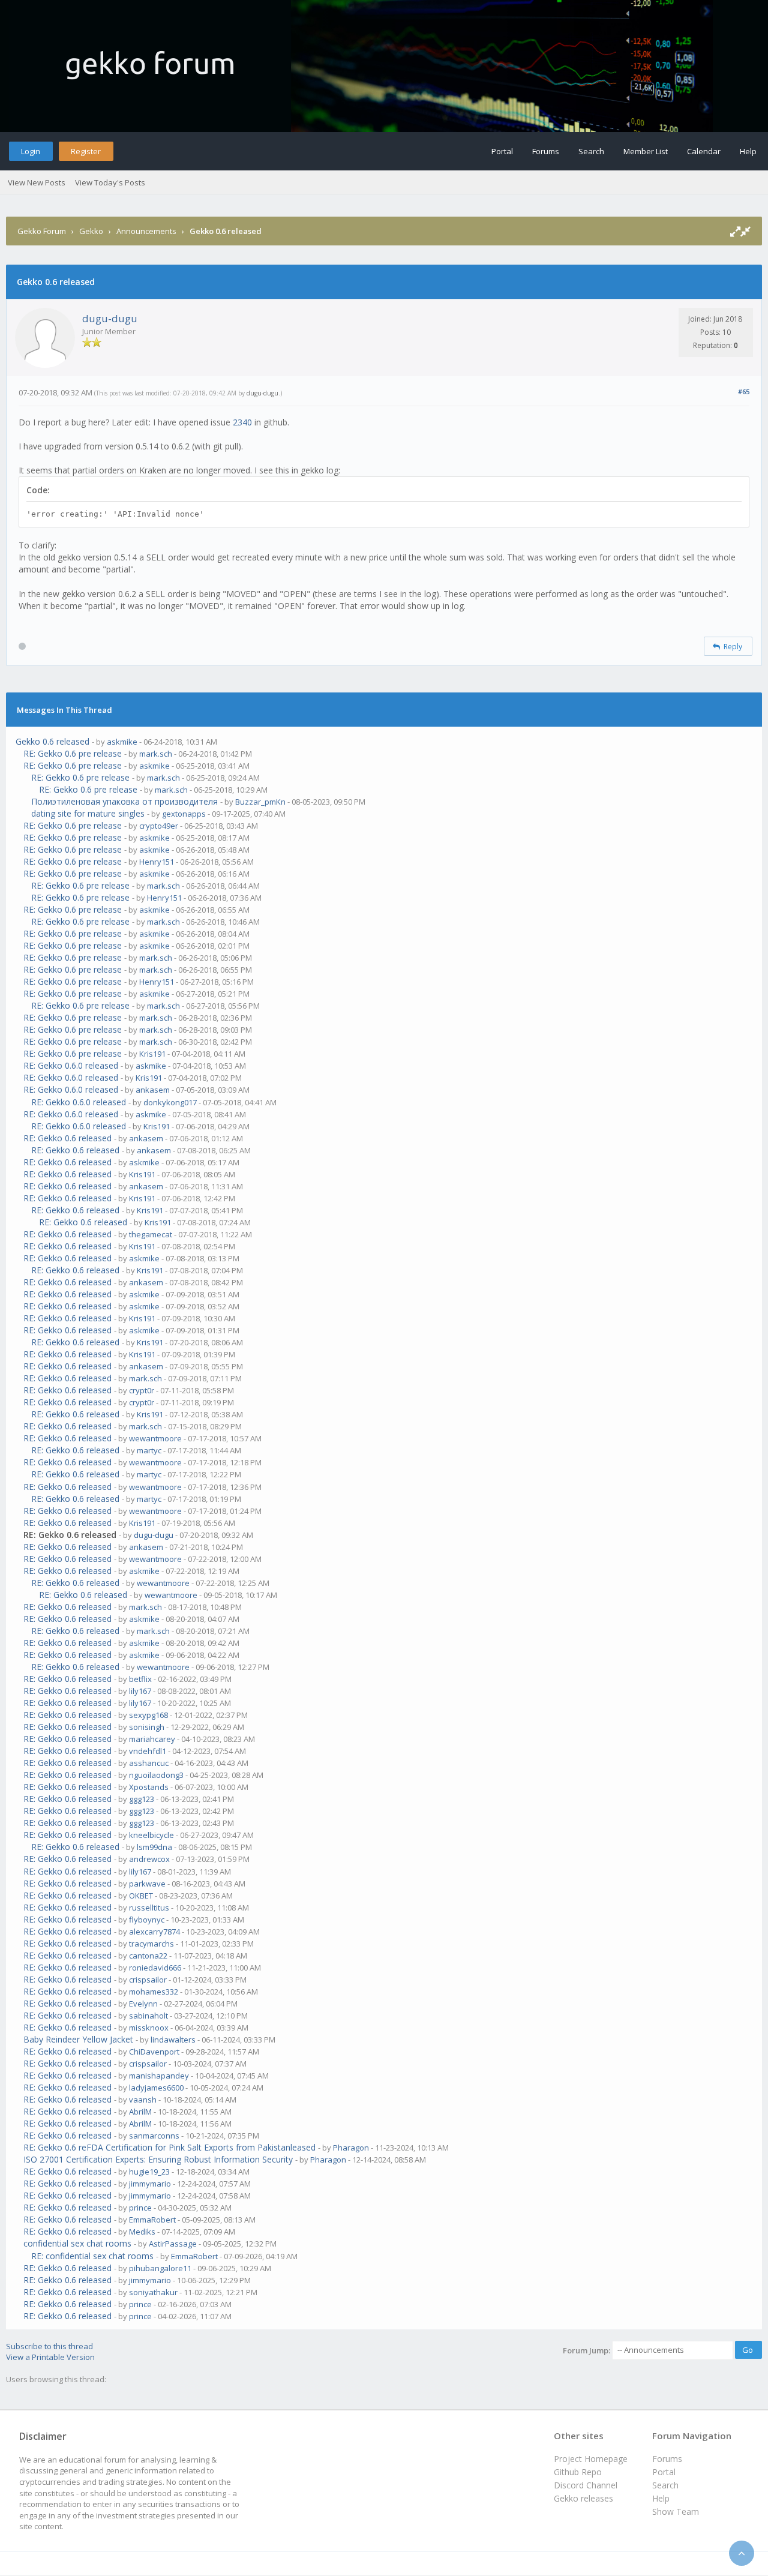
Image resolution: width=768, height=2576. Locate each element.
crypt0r (142, 1390)
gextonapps (184, 814)
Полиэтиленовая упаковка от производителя (124, 801)
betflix (140, 1679)
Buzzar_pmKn (260, 802)
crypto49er (159, 826)
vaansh (143, 2100)
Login (31, 151)
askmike (122, 742)
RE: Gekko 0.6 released (67, 1138)
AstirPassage (173, 2244)
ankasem (153, 1090)
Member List (646, 151)
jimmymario (150, 2184)
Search (591, 151)
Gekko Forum (42, 231)
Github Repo (578, 2472)
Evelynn (143, 2004)
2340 (242, 422)
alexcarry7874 (154, 1932)
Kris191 (152, 1054)
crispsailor (148, 1980)
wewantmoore (155, 1438)
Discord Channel (586, 2485)
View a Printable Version (50, 2357)
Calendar (704, 151)
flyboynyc (147, 1920)
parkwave (147, 1884)
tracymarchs (151, 1944)
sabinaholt (148, 2016)
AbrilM (140, 2112)
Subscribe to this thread (49, 2346)
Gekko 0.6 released (52, 741)
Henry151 (157, 862)
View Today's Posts (110, 182)
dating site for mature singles (88, 813)
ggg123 (142, 1799)
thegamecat (151, 1234)
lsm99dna (154, 1847)
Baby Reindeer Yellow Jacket (78, 2039)
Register (86, 151)
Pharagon (351, 2148)
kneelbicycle (151, 1835)
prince (140, 2208)
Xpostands (149, 1787)
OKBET (141, 1896)
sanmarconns (154, 2136)
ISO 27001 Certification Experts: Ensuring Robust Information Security (158, 2159)
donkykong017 (170, 1102)
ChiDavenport (154, 2052)
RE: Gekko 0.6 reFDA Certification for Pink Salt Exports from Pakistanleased (169, 2147)
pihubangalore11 (160, 2268)
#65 (744, 392)
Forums (546, 151)
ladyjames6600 (156, 2088)
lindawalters (173, 2040)
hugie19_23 (149, 2172)
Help (748, 151)
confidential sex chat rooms (77, 2243)
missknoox (149, 2028)
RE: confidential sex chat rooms (92, 2256)
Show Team (676, 2511)
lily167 (140, 1691)
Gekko (91, 231)
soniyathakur (153, 2292)
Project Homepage (591, 2459)
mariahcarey (152, 1739)
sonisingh (147, 1727)
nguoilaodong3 (156, 1775)
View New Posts (37, 182)
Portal (502, 151)
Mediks (142, 2232)
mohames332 (154, 1992)
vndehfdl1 (148, 1751)
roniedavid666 (155, 1968)
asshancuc (149, 1763)
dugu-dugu (110, 318)
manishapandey (159, 2076)
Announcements (146, 231)
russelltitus (149, 1908)
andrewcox (149, 1859)
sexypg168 (148, 1715)
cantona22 (148, 1956)
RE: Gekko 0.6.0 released (71, 1065)
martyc (149, 1450)
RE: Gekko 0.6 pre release (73, 753)
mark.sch (156, 754)
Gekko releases (583, 2498)
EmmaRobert (152, 2220)
